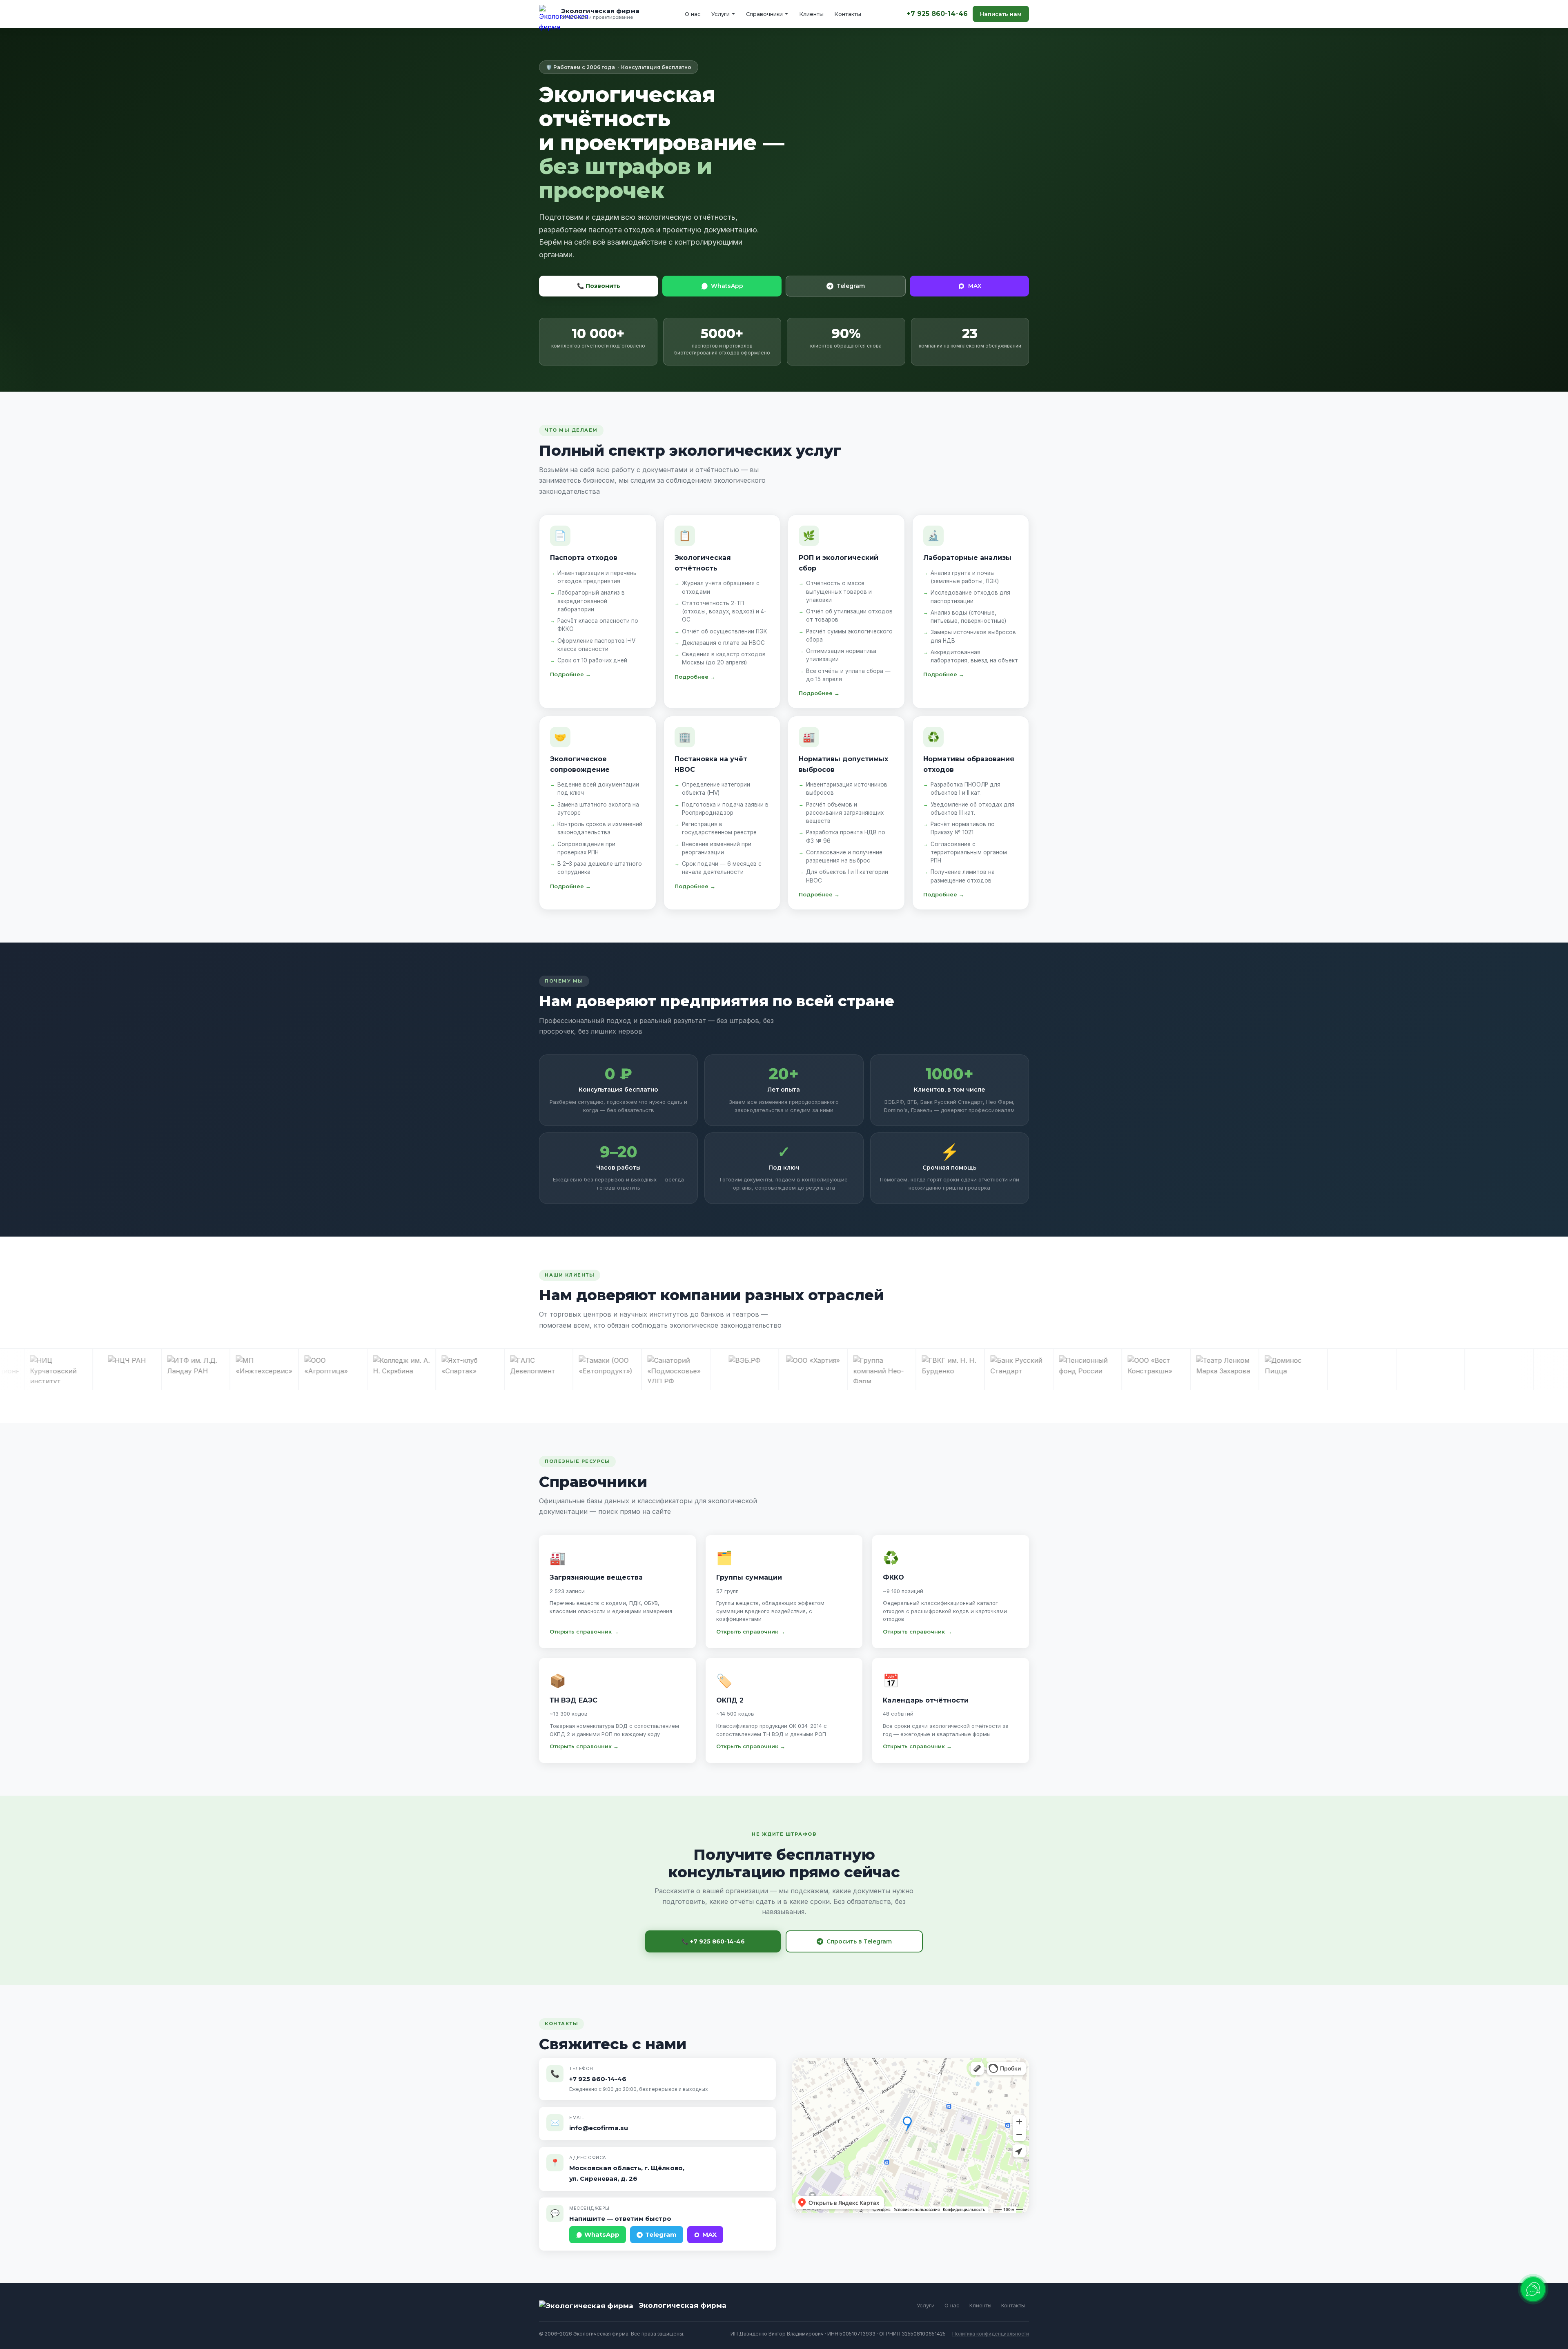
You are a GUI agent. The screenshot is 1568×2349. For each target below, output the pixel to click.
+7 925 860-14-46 (937, 14)
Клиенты (811, 14)
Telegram (851, 286)
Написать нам (1001, 14)
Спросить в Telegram (859, 1941)
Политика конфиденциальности (991, 2334)
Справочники (764, 14)
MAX (975, 286)
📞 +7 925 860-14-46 (713, 1941)
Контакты (848, 14)
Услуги (721, 14)
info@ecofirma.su (599, 2128)
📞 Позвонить (599, 286)
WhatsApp (727, 286)
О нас (693, 14)
